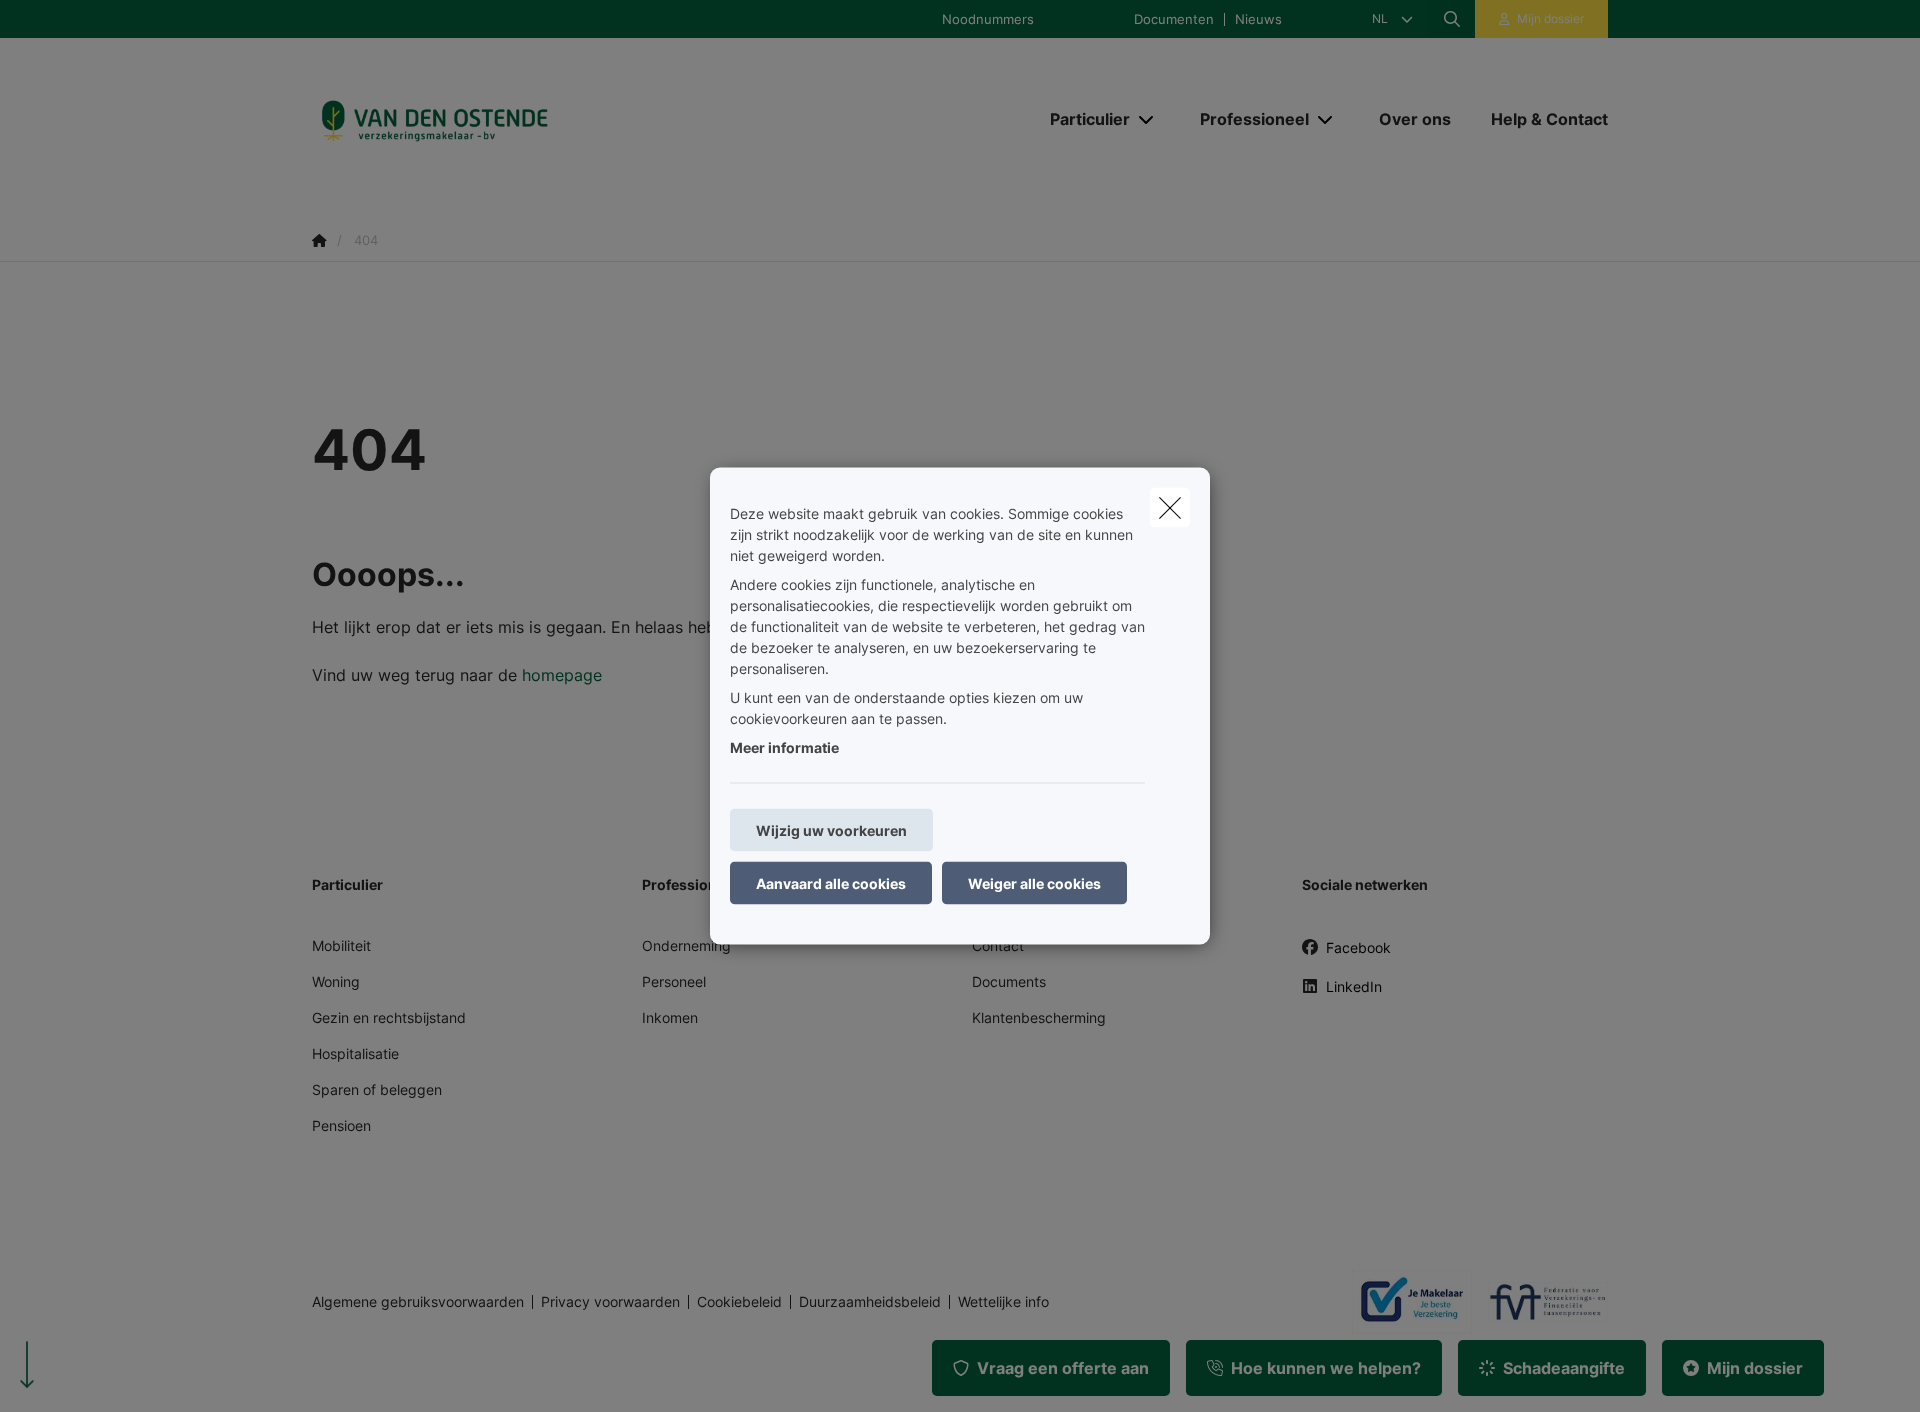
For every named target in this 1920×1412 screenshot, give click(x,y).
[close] (1170, 508)
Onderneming (686, 945)
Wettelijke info (1003, 1302)
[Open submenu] (1147, 119)
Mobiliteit (341, 945)
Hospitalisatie (355, 1053)
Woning (336, 981)
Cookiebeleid (739, 1302)
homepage (562, 675)
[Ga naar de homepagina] (512, 119)
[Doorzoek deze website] (1452, 19)
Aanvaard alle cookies (831, 883)
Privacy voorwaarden (610, 1302)
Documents (1009, 981)
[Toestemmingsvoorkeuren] (79, 1373)
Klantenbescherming (1039, 1017)
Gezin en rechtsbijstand (389, 1017)
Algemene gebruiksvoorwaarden (418, 1302)
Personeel (674, 981)
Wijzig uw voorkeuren (831, 830)
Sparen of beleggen (377, 1089)
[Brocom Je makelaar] (1404, 1301)
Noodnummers (988, 19)
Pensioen (341, 1125)
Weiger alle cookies (1034, 883)
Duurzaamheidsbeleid (870, 1302)
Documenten (1174, 19)
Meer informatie (784, 747)
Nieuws (1258, 19)
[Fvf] (1540, 1302)
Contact (998, 945)
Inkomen (670, 1017)
